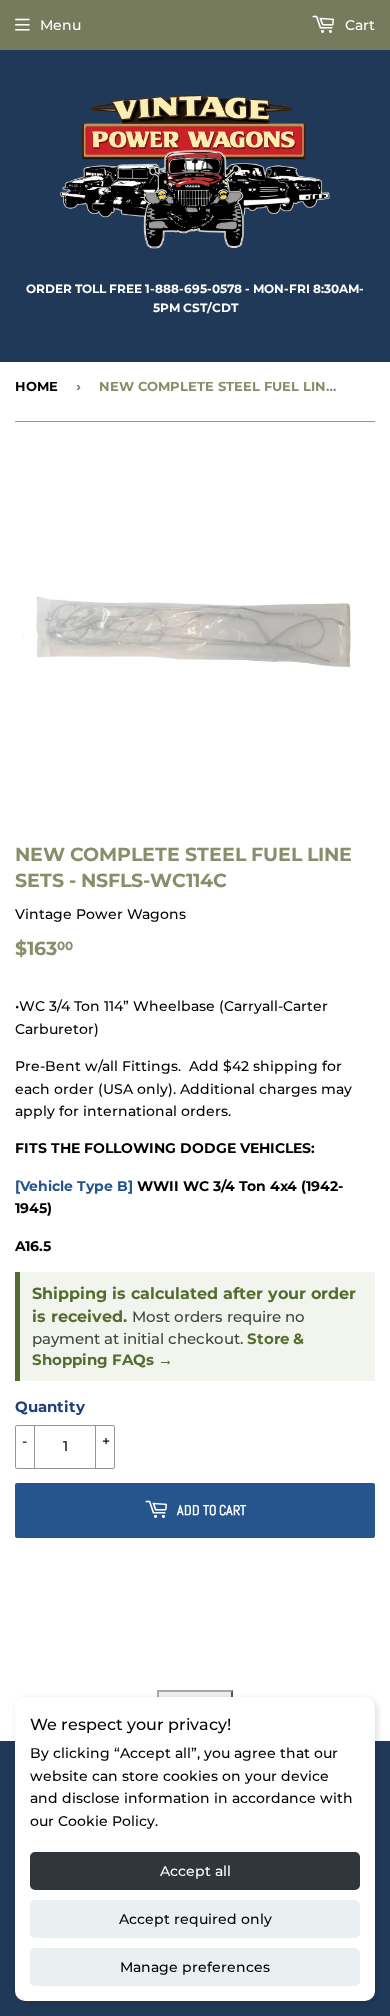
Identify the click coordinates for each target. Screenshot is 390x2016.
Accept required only (195, 1919)
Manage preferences (195, 1967)
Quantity (50, 1406)
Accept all (195, 1871)
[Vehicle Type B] (74, 1186)
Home (36, 386)
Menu (60, 25)
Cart (358, 25)
